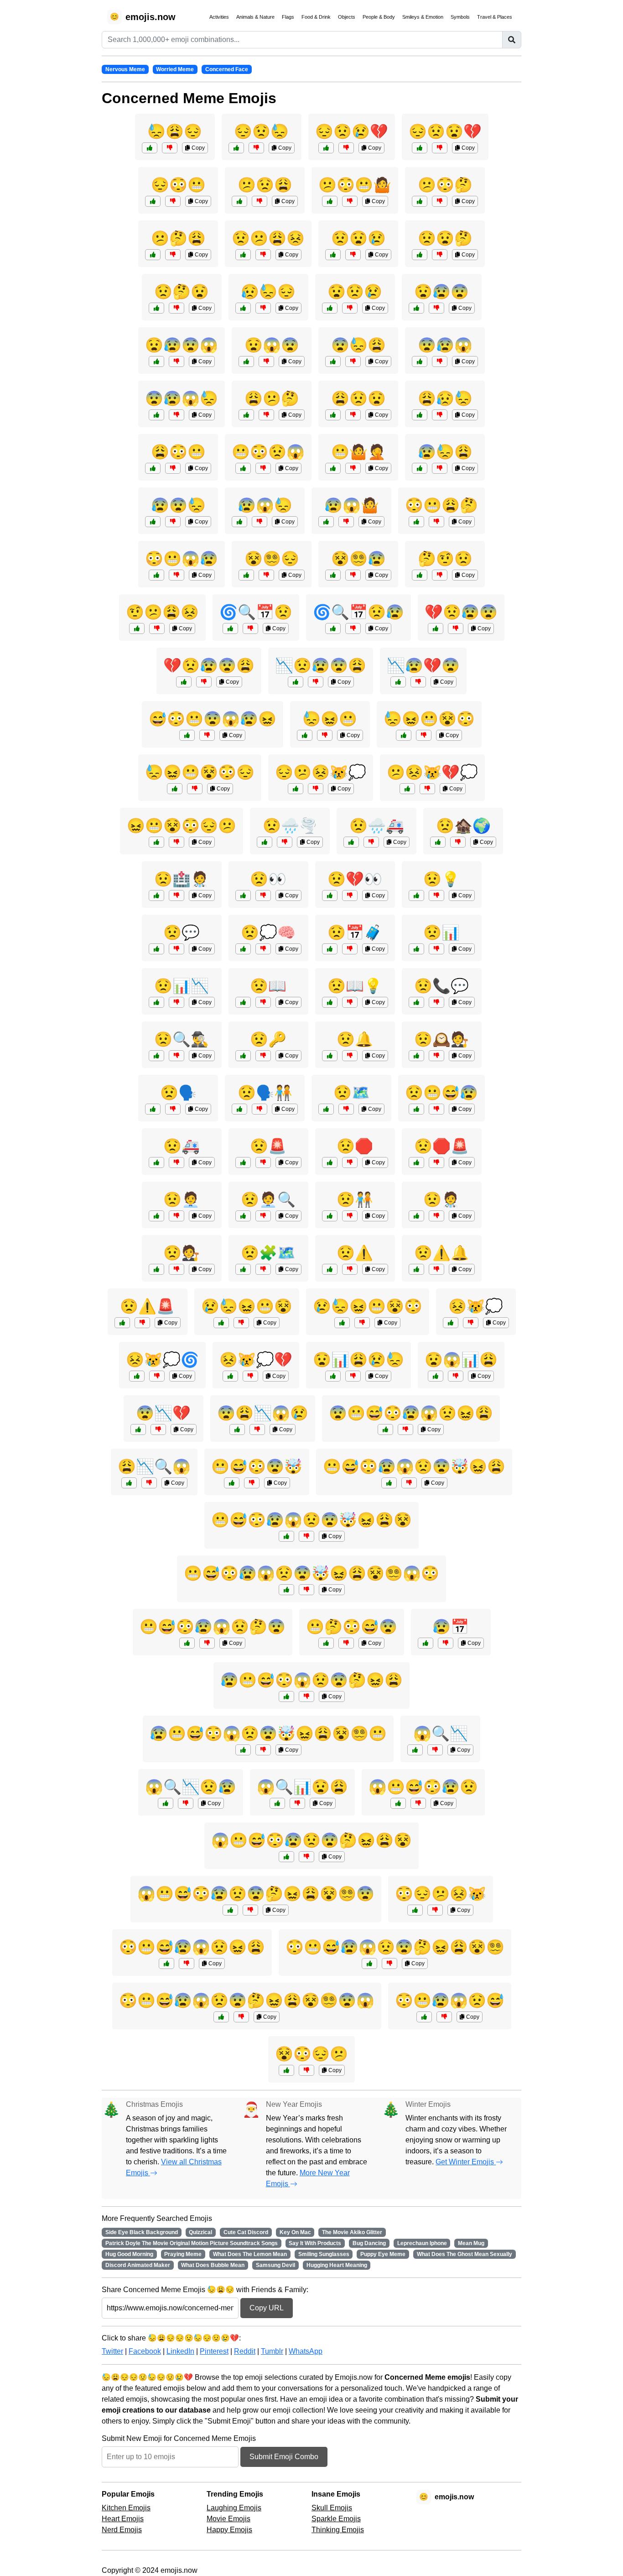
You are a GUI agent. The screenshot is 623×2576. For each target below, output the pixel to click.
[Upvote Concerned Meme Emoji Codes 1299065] (239, 201)
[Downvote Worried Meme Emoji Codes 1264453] (250, 1376)
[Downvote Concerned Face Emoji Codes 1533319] (371, 842)
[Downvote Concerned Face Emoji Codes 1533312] (263, 949)
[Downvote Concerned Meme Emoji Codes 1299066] (260, 522)
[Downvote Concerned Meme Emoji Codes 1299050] (436, 522)
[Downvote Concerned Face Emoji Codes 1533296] (350, 1056)
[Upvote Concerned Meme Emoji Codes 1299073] (420, 468)
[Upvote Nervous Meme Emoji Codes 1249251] (389, 1483)
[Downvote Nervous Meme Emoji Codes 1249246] (207, 735)
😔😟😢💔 (352, 131)
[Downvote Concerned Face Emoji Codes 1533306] (285, 842)
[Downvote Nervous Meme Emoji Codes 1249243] (444, 2017)
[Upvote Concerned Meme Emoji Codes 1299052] (420, 361)
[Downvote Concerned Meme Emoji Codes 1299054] (177, 308)
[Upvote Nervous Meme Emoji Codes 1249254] (369, 1963)
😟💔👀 (355, 879)
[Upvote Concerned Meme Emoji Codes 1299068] (420, 201)
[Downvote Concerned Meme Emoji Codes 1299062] (346, 522)
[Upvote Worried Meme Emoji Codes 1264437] (398, 682)
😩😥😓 (445, 398)
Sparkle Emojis (336, 2519)
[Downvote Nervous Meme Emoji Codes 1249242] (346, 1643)
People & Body (379, 17)
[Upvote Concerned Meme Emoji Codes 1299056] (420, 148)
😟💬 (182, 932)
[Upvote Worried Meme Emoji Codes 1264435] (415, 1910)
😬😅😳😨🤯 (257, 1466)
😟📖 (268, 986)
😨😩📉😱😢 (263, 1413)
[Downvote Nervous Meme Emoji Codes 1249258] (241, 2017)
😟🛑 (355, 1146)
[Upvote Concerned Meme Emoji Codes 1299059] (243, 468)
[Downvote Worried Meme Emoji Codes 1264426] (446, 1643)
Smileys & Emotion (423, 17)
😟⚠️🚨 (147, 1306)
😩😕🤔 (272, 398)
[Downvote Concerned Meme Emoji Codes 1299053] (350, 201)
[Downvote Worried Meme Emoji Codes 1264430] (306, 2070)
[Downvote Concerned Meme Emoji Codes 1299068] (440, 201)
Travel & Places (495, 17)
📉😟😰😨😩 (321, 665)
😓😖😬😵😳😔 (200, 772)
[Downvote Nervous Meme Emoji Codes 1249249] (405, 1429)
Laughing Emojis (234, 2508)
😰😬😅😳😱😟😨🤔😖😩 (311, 1680)
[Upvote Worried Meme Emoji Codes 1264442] (342, 1323)
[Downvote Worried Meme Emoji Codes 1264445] (177, 842)
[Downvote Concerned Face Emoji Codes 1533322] (263, 1216)
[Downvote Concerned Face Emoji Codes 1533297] (173, 1109)
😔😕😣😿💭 (321, 772)
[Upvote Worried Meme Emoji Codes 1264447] (296, 682)
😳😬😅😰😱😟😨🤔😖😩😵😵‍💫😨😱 (247, 2000)
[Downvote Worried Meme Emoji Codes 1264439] (424, 735)
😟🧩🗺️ (268, 1253)
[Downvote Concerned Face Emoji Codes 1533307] (436, 1162)
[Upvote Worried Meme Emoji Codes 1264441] (184, 682)
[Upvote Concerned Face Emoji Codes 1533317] (156, 1002)
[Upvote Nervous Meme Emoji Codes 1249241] (416, 1109)
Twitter (112, 2351)
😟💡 (441, 879)
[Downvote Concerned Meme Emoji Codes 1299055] (440, 415)
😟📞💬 (441, 986)
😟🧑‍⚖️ (182, 1253)
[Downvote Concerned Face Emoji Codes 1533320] (263, 1269)
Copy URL (267, 2308)
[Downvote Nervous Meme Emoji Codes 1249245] (418, 1803)
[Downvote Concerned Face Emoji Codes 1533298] (350, 1162)
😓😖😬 (330, 719)
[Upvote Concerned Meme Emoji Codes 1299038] (137, 628)
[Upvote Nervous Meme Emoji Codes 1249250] (286, 1696)
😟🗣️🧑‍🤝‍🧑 (265, 1093)
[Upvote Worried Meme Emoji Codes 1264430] (286, 2070)
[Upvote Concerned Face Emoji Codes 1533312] (243, 949)
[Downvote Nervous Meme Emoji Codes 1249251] (409, 1483)
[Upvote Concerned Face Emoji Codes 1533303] (243, 1056)
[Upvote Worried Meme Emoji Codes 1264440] (296, 789)
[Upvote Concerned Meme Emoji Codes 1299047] (156, 361)
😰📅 (451, 1627)
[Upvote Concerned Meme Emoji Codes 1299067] (333, 415)
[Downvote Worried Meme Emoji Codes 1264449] (195, 789)
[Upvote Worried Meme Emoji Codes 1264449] (175, 789)
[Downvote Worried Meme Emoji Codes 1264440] (316, 789)
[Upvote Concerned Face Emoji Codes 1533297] (153, 1109)
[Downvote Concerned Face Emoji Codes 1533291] (177, 949)
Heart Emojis (123, 2519)
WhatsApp (306, 2351)
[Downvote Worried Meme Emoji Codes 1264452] (257, 1429)
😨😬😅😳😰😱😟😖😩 (411, 1413)
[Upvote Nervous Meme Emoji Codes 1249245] (398, 1803)
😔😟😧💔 (445, 131)
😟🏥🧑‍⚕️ (182, 879)
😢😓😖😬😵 (247, 1306)
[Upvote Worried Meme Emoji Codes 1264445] (156, 842)
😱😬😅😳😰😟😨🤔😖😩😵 (311, 1840)
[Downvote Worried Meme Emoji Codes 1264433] (149, 1483)
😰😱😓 (265, 505)
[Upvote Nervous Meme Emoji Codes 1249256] (230, 1910)
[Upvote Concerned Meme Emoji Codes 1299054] (156, 308)
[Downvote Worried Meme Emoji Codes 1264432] (456, 628)
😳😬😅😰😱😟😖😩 (192, 1947)
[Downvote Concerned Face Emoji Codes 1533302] (346, 1109)
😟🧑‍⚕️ (441, 1199)
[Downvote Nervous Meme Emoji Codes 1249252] (306, 1857)
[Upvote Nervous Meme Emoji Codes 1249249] (385, 1429)
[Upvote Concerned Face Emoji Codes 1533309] (156, 895)
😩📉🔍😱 (154, 1466)
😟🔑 (268, 1039)
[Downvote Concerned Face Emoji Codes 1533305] (177, 1216)
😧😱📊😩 (461, 1360)
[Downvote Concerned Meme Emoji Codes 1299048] (263, 255)
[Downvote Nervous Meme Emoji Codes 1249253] (306, 1536)
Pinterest (214, 2351)
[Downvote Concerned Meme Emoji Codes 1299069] (256, 148)
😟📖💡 (355, 986)
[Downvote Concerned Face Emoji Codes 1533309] (177, 895)
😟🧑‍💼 (182, 1199)
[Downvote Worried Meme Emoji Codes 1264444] (353, 1376)
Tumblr (272, 2351)
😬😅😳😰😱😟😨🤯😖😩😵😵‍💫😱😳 (311, 1573)
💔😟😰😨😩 (209, 665)
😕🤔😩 (178, 238)
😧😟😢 (355, 292)
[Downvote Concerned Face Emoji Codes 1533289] (263, 895)
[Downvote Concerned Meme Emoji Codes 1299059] (263, 468)
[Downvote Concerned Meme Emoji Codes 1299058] (173, 255)
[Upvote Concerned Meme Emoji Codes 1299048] (243, 255)
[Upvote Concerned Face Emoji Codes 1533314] (239, 1109)
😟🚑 (182, 1146)
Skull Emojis (332, 2508)
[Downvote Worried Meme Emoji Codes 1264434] (241, 1323)
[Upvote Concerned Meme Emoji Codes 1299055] (420, 415)
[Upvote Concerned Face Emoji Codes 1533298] (330, 1162)
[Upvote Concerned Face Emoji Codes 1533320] (243, 1269)
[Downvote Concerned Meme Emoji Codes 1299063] (353, 361)
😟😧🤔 (445, 238)
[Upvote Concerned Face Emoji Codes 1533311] (416, 1269)
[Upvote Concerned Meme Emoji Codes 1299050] (416, 522)
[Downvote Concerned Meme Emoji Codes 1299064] (173, 201)
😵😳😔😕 (311, 2054)
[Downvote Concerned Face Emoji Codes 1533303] (263, 1056)
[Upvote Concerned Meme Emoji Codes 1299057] (156, 415)
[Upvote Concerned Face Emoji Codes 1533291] (156, 949)
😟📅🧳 (355, 932)
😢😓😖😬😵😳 (368, 1306)
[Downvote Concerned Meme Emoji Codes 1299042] (173, 522)
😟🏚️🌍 (463, 826)
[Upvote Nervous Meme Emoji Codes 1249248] (166, 1963)
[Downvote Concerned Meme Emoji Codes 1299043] (353, 575)
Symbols (460, 17)
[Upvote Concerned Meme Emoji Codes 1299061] (420, 255)
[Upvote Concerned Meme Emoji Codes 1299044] (326, 148)
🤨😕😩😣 (162, 612)
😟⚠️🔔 (441, 1253)
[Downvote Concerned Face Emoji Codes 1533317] (177, 1002)
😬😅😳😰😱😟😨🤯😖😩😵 (311, 1520)
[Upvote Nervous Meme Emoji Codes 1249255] (243, 1750)
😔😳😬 (178, 185)
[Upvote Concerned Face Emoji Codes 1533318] (330, 895)
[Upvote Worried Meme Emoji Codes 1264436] (230, 628)
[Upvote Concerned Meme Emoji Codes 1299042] (153, 522)
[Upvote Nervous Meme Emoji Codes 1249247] (187, 1643)
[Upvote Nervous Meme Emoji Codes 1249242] (326, 1643)
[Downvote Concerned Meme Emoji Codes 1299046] (173, 468)
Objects (347, 17)
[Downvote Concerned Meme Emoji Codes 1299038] (157, 628)
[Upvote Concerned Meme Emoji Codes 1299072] (150, 148)
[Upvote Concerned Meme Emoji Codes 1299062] (326, 522)
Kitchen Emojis (126, 2508)
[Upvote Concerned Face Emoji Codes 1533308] (416, 1002)
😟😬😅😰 (441, 1093)
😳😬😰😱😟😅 (450, 2000)
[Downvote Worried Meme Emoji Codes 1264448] (297, 1803)
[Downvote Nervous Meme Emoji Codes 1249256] (250, 1910)
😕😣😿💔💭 (432, 772)
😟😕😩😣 (268, 238)
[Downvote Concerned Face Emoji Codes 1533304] (177, 1269)
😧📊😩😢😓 (358, 1360)
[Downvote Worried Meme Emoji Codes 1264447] (316, 682)
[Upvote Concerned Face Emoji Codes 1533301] (416, 895)
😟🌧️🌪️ (290, 826)
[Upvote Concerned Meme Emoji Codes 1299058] (153, 255)
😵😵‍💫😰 (358, 559)
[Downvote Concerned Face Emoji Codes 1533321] (436, 1056)
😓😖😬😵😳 (429, 719)
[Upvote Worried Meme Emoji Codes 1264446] (137, 1376)
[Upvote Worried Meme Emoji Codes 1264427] (138, 1429)
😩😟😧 (358, 398)
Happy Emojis (229, 2530)
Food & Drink (316, 17)
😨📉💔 (163, 1413)
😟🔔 (355, 1039)
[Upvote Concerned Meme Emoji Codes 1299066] (239, 522)
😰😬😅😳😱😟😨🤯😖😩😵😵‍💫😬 (268, 1733)
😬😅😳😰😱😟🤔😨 (213, 1627)
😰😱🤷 (352, 505)
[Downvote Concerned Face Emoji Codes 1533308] (436, 1002)
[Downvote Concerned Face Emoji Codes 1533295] (350, 1216)
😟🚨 (268, 1146)
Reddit (245, 2351)
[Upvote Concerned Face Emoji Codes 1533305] (156, 1216)
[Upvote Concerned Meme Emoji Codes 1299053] (330, 201)
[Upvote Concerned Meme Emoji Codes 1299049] (243, 308)
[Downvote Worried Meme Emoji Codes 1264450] (427, 789)
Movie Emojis (228, 2519)
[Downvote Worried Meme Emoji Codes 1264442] (362, 1323)
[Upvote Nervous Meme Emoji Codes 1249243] (424, 2017)
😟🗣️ (178, 1093)
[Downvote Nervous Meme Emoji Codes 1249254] (389, 1963)
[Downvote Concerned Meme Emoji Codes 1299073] (440, 468)
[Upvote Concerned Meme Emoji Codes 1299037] (416, 308)
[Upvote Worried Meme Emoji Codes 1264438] (436, 1376)
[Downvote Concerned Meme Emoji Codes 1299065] (260, 201)
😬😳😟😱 (268, 452)
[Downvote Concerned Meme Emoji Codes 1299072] (170, 148)
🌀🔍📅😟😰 (358, 612)
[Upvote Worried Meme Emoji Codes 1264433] (129, 1483)
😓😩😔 (175, 131)
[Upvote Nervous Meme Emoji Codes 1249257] (286, 1590)
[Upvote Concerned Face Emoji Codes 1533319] (351, 842)
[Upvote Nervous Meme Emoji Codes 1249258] (221, 2017)
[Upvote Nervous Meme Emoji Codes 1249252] (286, 1857)
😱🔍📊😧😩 (302, 1787)
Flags (288, 17)
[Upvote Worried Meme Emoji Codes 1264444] (333, 1376)
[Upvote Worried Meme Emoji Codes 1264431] (451, 1323)
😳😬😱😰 (182, 559)
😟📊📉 (182, 986)
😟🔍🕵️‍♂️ (182, 1039)
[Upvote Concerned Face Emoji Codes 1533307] (416, 1162)
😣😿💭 (476, 1306)
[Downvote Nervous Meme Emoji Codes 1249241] (436, 1109)
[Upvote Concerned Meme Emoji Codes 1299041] (246, 415)
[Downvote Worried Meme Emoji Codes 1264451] (353, 628)
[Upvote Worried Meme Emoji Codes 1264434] (221, 1323)
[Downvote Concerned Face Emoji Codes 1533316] (350, 1002)
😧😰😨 (441, 292)
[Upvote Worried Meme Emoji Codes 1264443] (166, 1803)
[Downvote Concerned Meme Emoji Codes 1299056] (440, 148)
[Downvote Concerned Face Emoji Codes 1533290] (350, 1269)
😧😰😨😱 (182, 345)
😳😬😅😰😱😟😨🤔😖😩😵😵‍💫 (395, 1947)
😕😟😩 (265, 185)
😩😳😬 (178, 452)
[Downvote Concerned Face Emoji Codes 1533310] (177, 1056)
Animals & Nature (255, 17)
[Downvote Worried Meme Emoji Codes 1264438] (456, 1376)
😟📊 (441, 932)
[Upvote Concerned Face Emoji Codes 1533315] (330, 949)
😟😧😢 (358, 238)
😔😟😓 (261, 131)
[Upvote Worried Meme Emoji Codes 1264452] (237, 1429)
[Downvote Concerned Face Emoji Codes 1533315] (350, 949)
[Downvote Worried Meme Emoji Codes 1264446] (157, 1376)
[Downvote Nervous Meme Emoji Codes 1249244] (252, 1483)
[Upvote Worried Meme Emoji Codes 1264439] (404, 735)
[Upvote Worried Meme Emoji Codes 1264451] (333, 628)
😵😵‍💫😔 (272, 559)
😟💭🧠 (268, 932)
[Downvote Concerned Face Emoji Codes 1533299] (177, 1162)
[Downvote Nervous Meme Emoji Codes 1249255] (263, 1750)
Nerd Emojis (122, 2530)
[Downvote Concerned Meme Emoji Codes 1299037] (436, 308)
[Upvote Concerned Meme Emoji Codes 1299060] (246, 575)
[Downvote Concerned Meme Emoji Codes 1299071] (353, 255)
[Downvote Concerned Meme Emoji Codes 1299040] (177, 575)
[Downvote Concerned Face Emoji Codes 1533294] (436, 1216)
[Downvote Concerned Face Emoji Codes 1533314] (260, 1109)
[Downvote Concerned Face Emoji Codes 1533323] (142, 1323)
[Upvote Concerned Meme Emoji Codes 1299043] (333, 575)
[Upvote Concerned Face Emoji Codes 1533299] (156, 1162)
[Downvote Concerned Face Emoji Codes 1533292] (263, 1162)
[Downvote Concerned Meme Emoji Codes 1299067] (353, 415)
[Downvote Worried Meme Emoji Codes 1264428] (435, 1750)
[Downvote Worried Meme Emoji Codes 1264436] (250, 628)
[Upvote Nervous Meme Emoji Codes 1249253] (286, 1536)
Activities (219, 17)
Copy (197, 148)
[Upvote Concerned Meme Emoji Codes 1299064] (153, 201)
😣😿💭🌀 (162, 1360)
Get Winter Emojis (466, 2162)
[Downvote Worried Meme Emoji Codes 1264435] (435, 1910)
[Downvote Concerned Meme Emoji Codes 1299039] (353, 468)
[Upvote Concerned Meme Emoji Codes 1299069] (236, 148)
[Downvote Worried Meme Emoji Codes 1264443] (186, 1803)
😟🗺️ (352, 1093)
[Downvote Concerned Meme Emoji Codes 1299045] (440, 575)
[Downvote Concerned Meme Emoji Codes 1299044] (346, 148)
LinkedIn (180, 2351)
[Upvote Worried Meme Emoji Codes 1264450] (407, 789)
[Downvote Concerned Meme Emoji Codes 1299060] (266, 575)
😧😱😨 (272, 345)
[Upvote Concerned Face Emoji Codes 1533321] (416, 1056)
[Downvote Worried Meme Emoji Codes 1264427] (158, 1429)
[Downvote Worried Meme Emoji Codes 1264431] (471, 1323)
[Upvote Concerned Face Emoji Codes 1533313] (438, 842)
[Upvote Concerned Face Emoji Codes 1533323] (122, 1323)
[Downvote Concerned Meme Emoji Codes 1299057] (177, 415)
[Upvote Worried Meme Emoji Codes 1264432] (436, 628)
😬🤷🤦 (358, 452)
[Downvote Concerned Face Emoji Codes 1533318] (350, 895)
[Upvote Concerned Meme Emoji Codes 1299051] (330, 308)
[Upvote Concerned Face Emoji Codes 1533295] (330, 1216)
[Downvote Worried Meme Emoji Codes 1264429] (325, 735)
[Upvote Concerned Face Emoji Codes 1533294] (416, 1216)
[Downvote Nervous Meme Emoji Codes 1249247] (207, 1643)
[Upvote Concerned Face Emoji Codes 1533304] (156, 1269)
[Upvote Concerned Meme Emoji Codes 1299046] (153, 468)
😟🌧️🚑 (377, 826)
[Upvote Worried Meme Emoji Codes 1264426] (426, 1643)
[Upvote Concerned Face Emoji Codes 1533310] (156, 1056)
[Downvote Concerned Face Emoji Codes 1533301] (436, 895)
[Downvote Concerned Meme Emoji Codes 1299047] (177, 361)
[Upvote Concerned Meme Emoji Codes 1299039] (333, 468)
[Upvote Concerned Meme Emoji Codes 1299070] (246, 361)
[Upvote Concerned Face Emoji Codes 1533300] (243, 1002)
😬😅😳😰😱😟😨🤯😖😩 (414, 1466)
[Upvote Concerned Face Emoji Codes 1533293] (416, 949)
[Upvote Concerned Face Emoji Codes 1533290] (330, 1269)
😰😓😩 (445, 452)
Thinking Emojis (338, 2530)
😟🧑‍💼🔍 (268, 1199)
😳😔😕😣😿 (441, 1894)
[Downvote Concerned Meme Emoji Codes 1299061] (440, 255)
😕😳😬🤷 (355, 185)
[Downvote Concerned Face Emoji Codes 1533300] (263, 1002)
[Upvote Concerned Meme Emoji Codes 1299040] (156, 575)
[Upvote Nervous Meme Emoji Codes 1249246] (187, 735)
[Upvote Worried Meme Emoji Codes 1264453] (230, 1376)
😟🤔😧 (182, 292)
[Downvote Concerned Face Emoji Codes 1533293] (436, 949)
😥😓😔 (268, 292)
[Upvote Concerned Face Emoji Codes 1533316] (330, 1002)
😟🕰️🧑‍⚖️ (441, 1039)
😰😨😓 (178, 505)
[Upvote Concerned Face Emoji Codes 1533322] (243, 1216)
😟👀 (268, 879)
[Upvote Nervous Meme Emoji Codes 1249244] (232, 1483)
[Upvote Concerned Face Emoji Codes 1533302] (326, 1109)
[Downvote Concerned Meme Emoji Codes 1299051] (350, 308)
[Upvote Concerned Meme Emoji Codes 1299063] (333, 361)
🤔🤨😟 (445, 559)
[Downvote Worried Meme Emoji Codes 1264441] (204, 682)
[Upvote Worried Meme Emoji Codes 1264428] (415, 1750)
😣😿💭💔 (256, 1360)
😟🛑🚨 (441, 1146)
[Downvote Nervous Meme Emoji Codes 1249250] (306, 1696)
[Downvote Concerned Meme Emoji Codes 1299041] (266, 415)
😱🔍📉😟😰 (191, 1787)
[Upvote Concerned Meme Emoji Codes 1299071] (333, 255)
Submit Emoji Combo (284, 2457)
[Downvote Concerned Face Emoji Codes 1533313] (458, 842)
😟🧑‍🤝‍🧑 (355, 1199)
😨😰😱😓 (182, 398)
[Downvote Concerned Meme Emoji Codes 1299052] (440, 361)
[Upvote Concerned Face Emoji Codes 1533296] (330, 1056)
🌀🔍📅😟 (256, 612)
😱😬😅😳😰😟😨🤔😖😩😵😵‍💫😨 (256, 1894)
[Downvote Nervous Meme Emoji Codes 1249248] (187, 1963)
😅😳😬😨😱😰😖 (213, 719)
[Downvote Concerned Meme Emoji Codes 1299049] (263, 308)
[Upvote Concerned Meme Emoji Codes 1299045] (420, 575)
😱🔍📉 (441, 1733)
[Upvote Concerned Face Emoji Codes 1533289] (243, 895)
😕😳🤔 (445, 185)
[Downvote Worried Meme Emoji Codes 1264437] (418, 682)
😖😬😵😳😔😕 (182, 826)
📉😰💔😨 (423, 665)
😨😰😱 (445, 345)
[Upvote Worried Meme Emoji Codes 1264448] (277, 1803)
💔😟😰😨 (461, 612)
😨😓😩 (358, 345)
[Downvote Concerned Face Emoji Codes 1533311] (436, 1269)
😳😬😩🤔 (441, 505)
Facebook (145, 2351)
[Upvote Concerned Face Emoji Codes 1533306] (265, 842)
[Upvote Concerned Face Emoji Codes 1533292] (243, 1162)
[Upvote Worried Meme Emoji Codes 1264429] (305, 735)
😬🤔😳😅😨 (352, 1627)
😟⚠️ (355, 1253)
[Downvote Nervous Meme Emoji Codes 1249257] (306, 1590)
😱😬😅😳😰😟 (423, 1787)
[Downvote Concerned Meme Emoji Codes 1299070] (266, 361)
